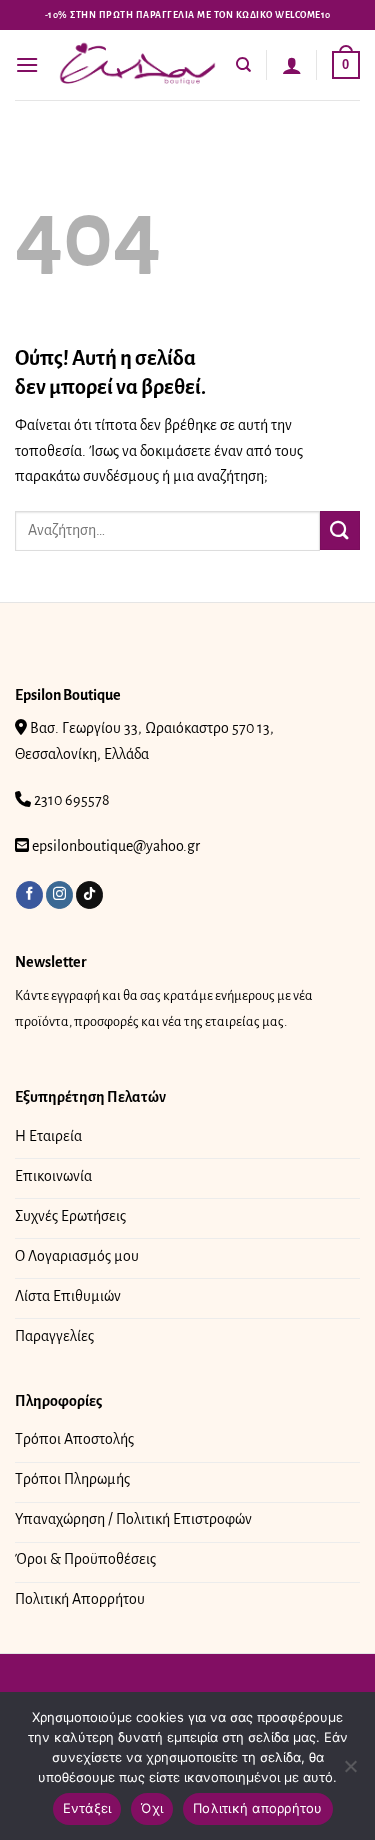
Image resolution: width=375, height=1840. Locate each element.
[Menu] (27, 64)
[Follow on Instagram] (59, 895)
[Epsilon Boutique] (137, 65)
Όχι (152, 1808)
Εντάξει (87, 1808)
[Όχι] (350, 1772)
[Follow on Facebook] (29, 895)
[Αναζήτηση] (243, 65)
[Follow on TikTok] (89, 895)
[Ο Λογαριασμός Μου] (292, 65)
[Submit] (340, 530)
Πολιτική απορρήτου (258, 1808)
